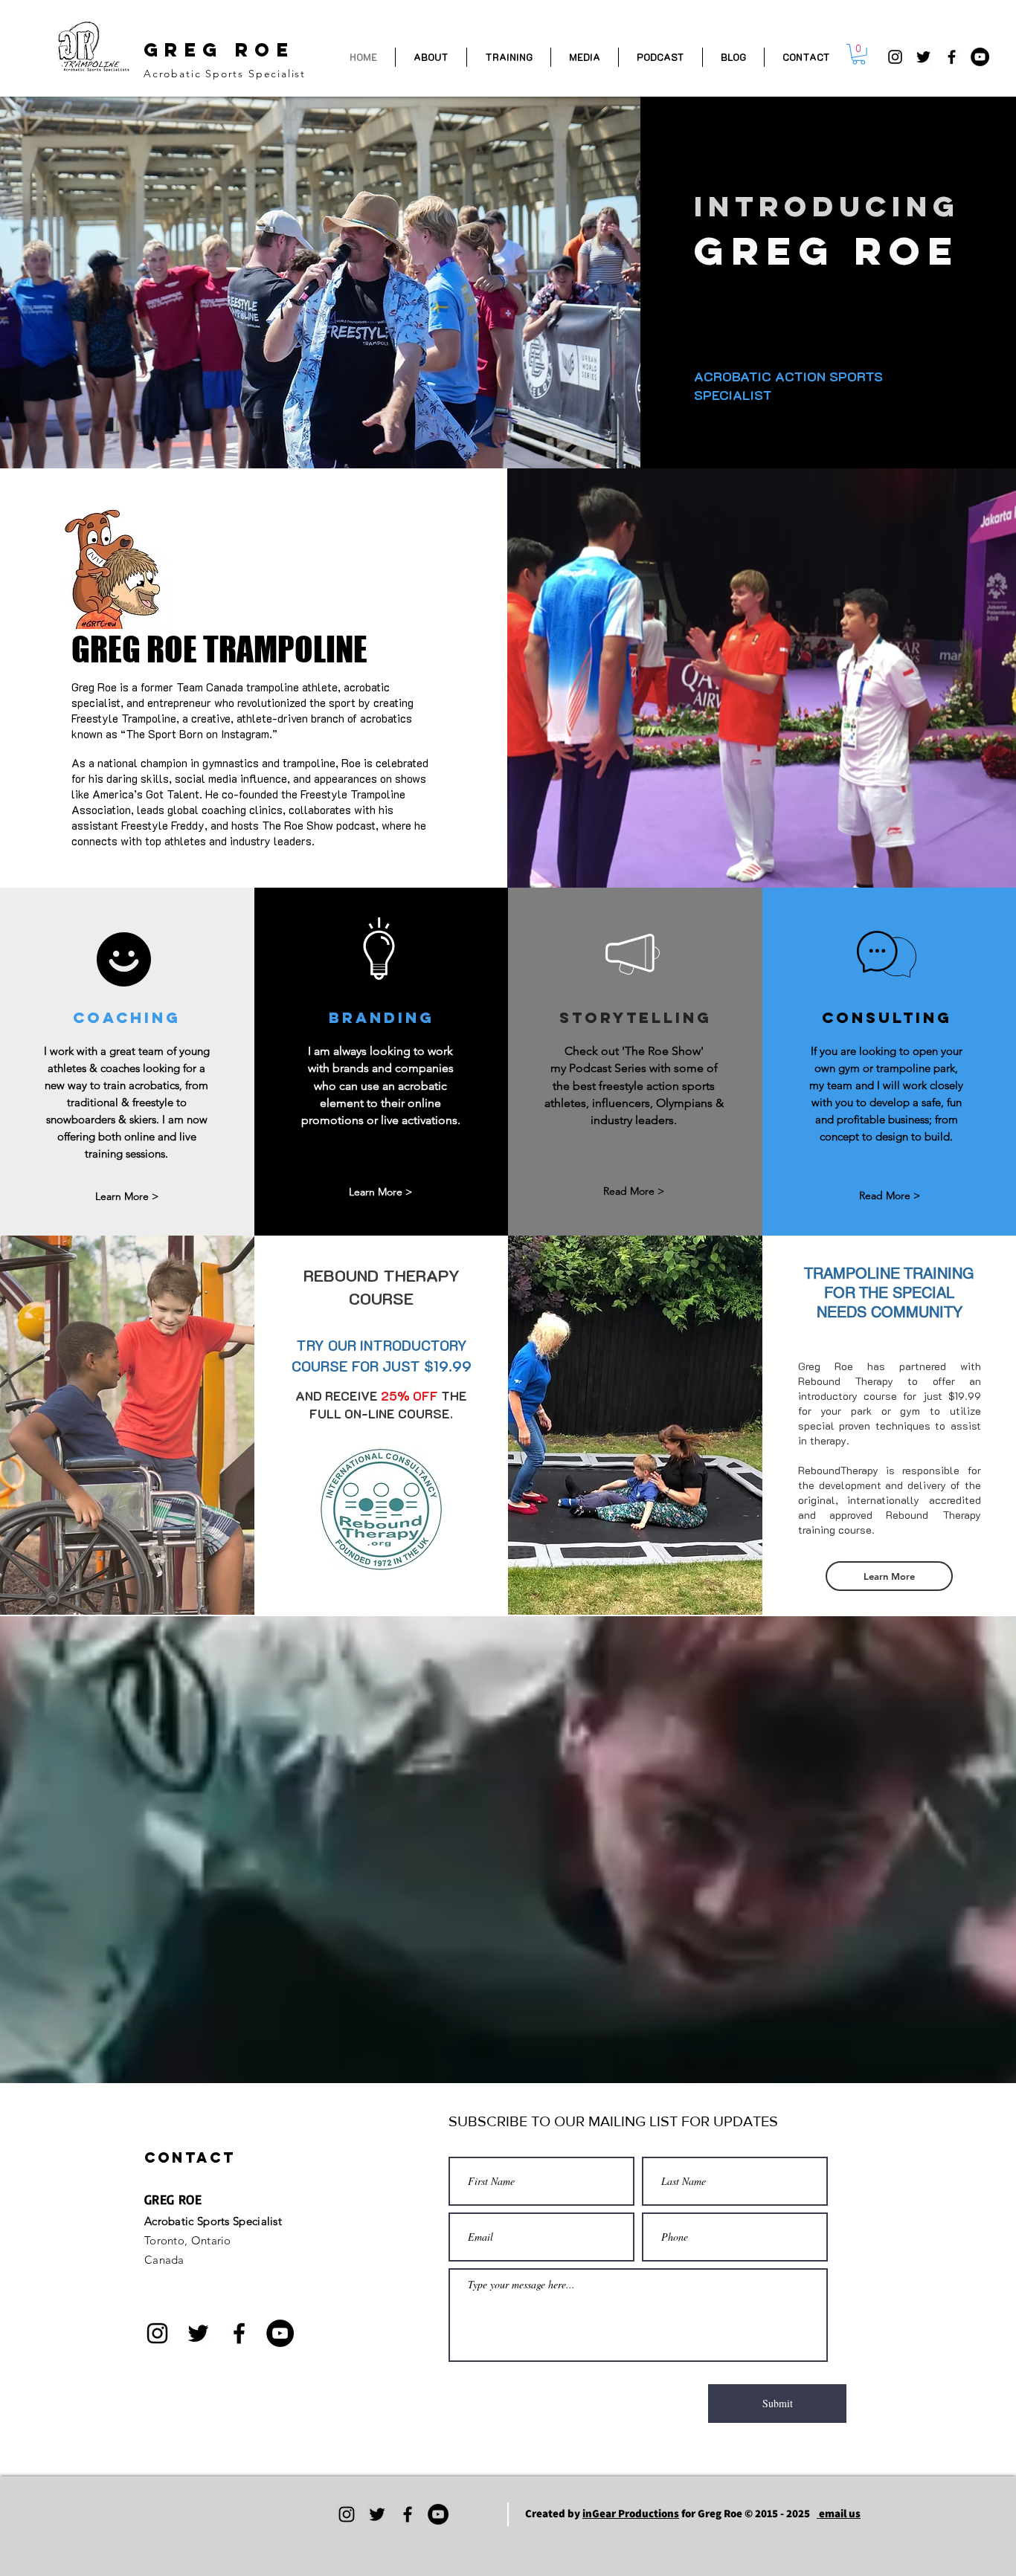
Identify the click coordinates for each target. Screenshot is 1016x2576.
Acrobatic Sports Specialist (225, 74)
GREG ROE (219, 50)
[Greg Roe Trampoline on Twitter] (923, 57)
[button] (859, 54)
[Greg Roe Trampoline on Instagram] (895, 57)
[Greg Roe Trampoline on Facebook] (952, 57)
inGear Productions (631, 2513)
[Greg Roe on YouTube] (980, 57)
